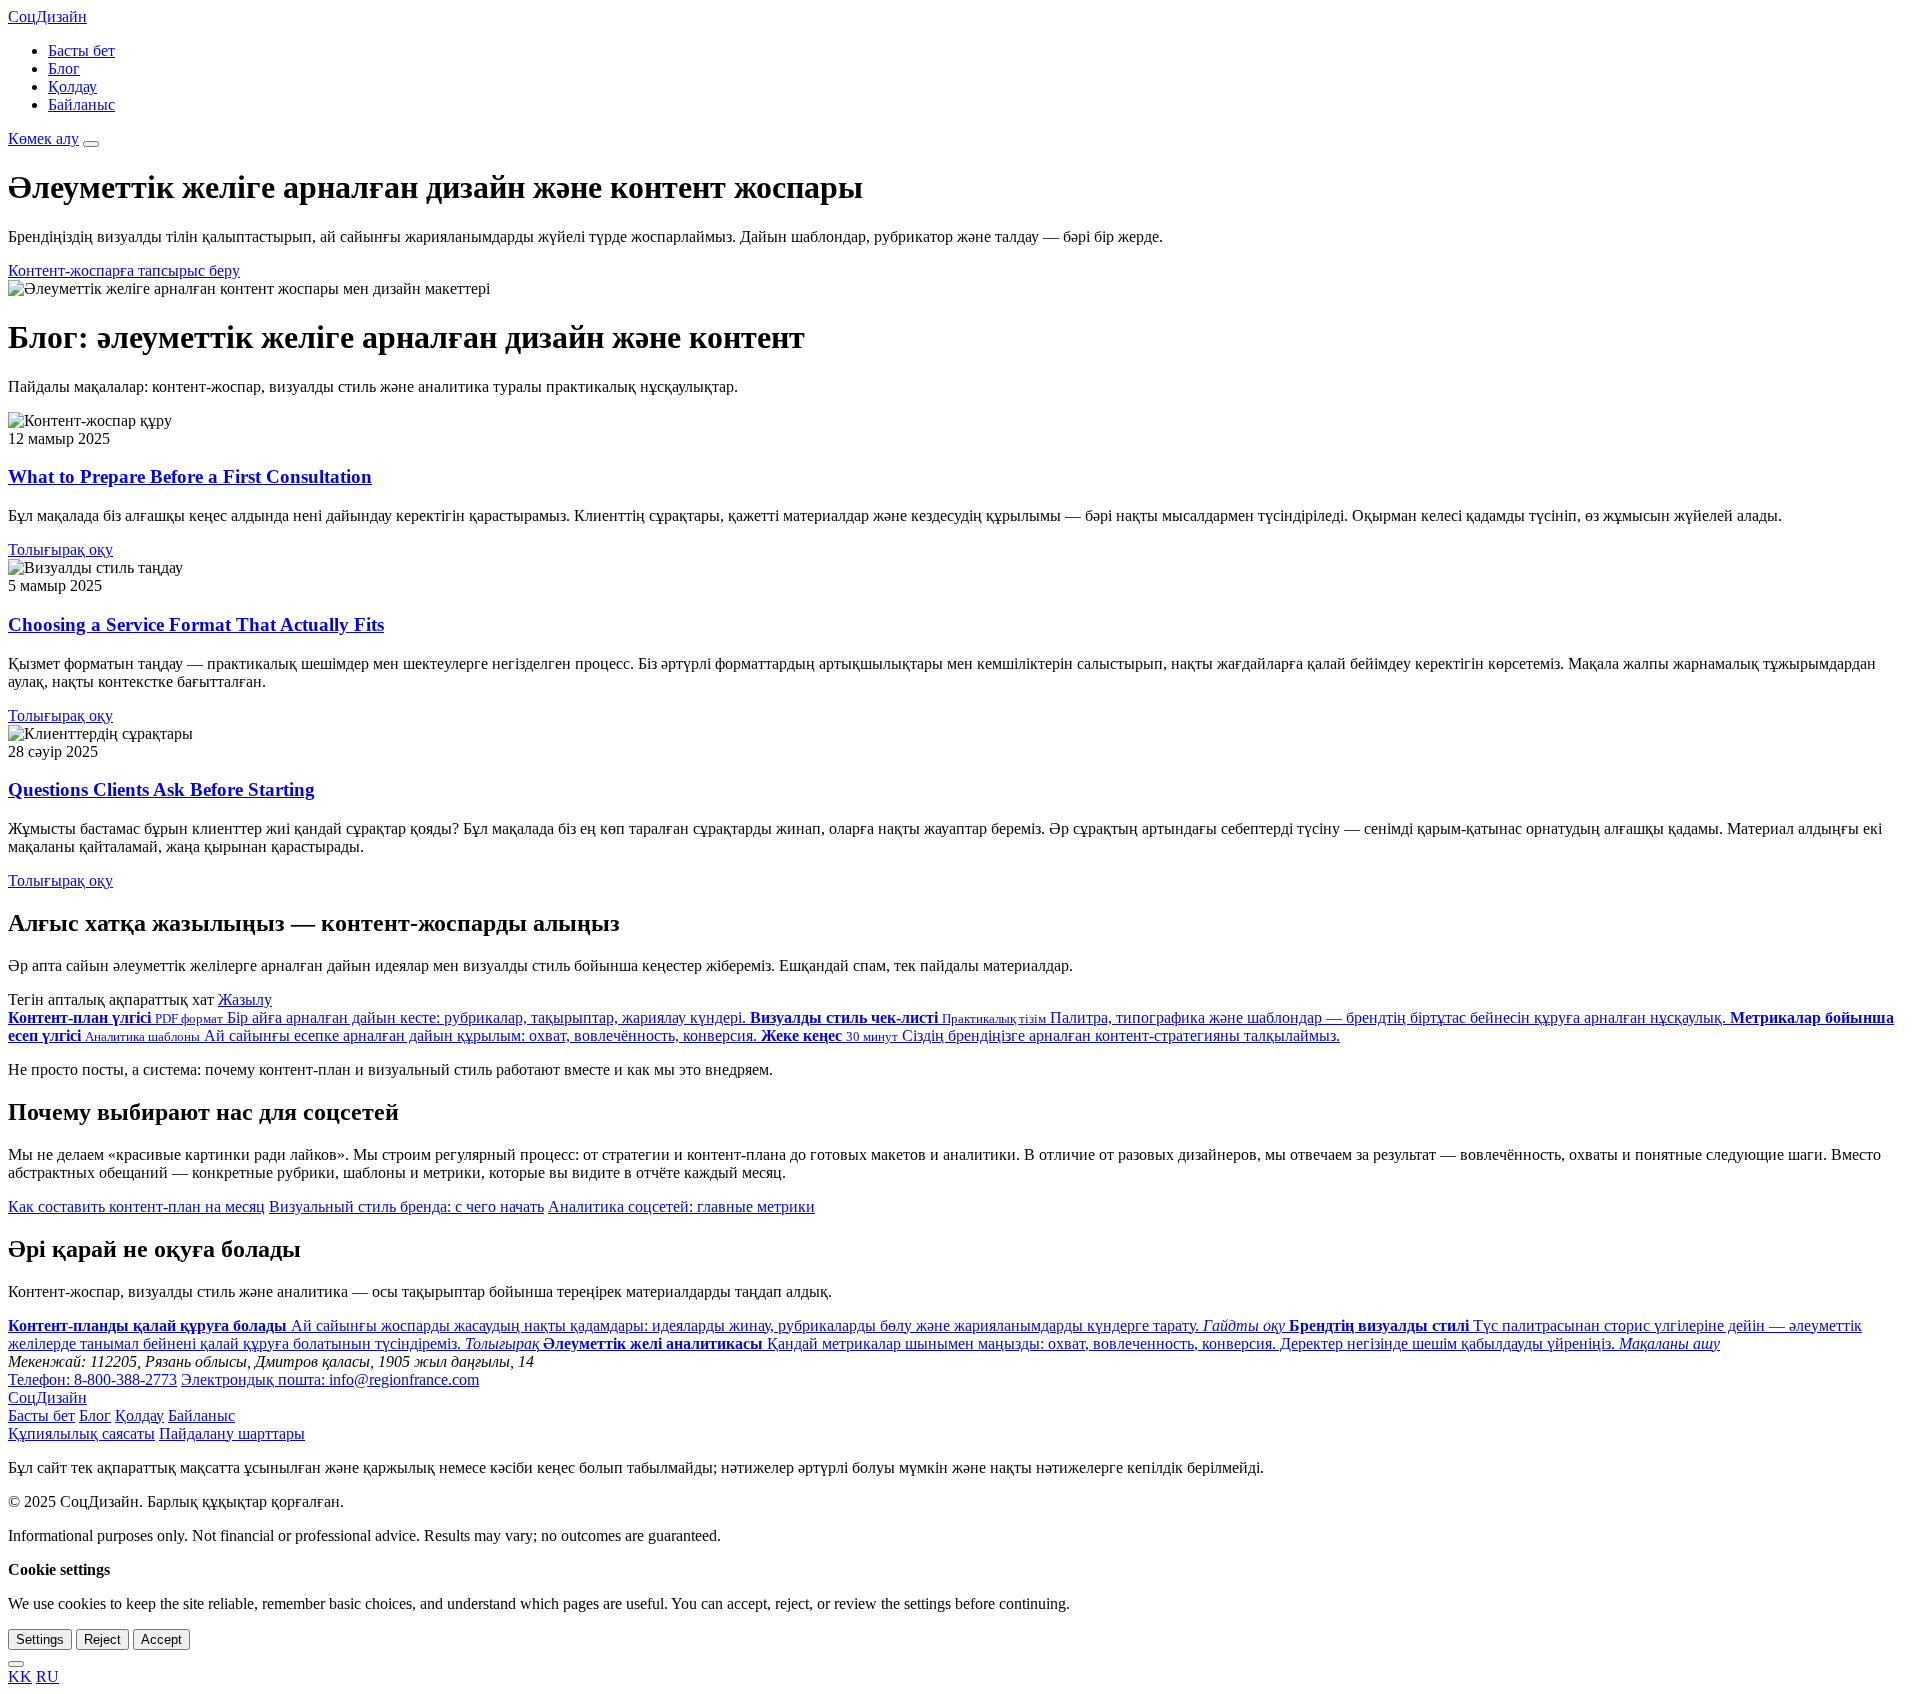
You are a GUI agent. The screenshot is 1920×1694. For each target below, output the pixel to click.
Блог (64, 68)
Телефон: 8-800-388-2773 (92, 1379)
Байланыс (81, 104)
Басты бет (81, 50)
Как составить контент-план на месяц (136, 1206)
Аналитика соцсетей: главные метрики (681, 1206)
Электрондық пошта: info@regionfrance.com (330, 1379)
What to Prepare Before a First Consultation (190, 476)
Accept (161, 1639)
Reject (102, 1639)
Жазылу (245, 999)
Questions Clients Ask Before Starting (161, 789)
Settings (40, 1639)
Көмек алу (43, 138)
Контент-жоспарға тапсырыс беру (124, 270)
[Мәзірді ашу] (91, 144)
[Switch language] (16, 1664)
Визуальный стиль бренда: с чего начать (406, 1206)
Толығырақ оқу (60, 549)
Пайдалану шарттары (232, 1433)
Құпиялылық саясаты (81, 1433)
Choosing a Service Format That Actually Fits (196, 624)
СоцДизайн (47, 16)
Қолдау (72, 86)
